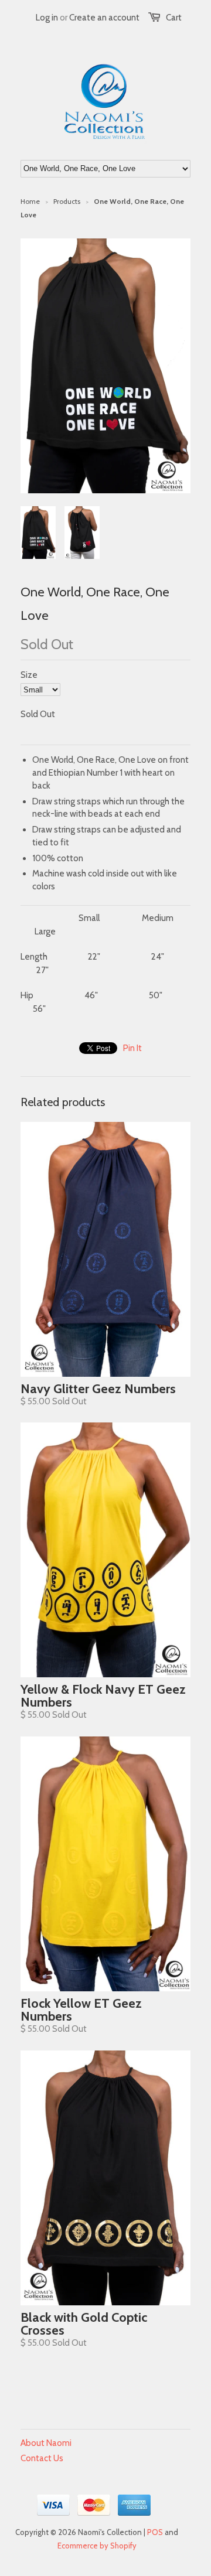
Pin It (132, 1048)
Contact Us (42, 2458)
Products (67, 201)
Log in (47, 18)
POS (155, 2532)
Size (29, 675)
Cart (174, 18)
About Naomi (46, 2443)
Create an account (104, 18)
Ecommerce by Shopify (97, 2546)
